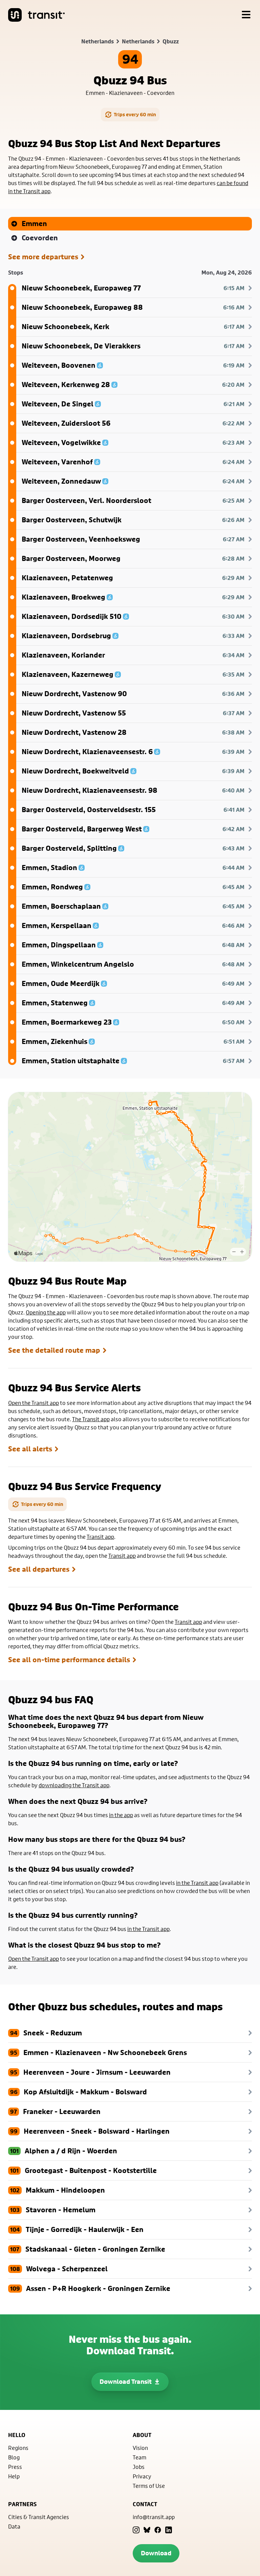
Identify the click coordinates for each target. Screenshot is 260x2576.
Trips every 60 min (135, 114)
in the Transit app (197, 1883)
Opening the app (46, 1312)
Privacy (142, 2476)
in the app (121, 1815)
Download (156, 2553)
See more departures (43, 257)
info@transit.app (154, 2517)
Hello (17, 2435)
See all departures (39, 1569)
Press (15, 2467)
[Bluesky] (147, 2530)
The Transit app (91, 1419)
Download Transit (126, 2382)
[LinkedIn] (169, 2530)
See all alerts (30, 1449)
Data (14, 2526)
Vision (140, 2448)
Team (139, 2457)
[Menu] (246, 15)
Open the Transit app (34, 1403)
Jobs (139, 2467)
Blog (14, 2457)
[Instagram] (136, 2530)
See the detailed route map (54, 1350)
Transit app (100, 1537)
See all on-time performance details (69, 1660)
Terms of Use (149, 2486)
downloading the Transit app (74, 1785)
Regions (18, 2448)
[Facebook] (158, 2530)
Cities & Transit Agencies (39, 2517)
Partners (22, 2504)
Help (14, 2476)
